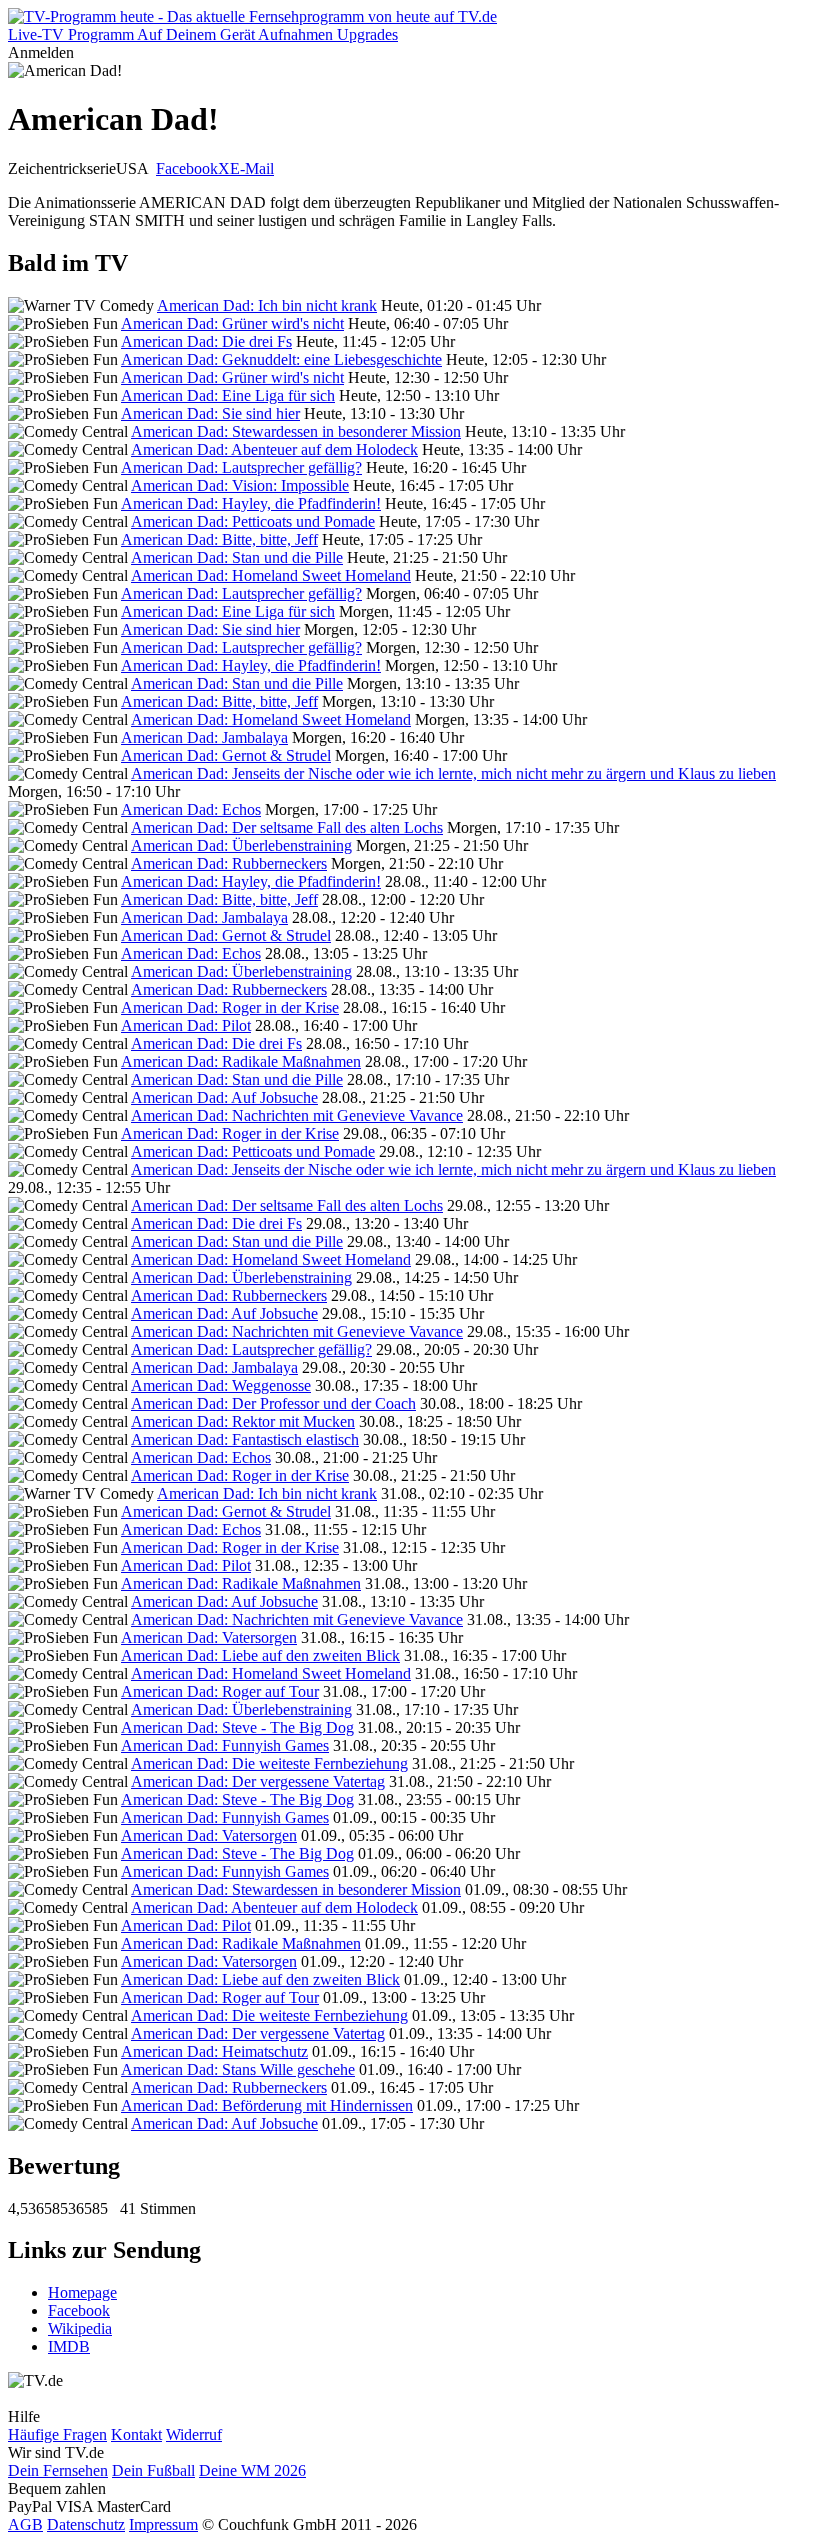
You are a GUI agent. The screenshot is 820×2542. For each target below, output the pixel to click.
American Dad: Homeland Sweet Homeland (271, 575)
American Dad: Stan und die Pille (237, 557)
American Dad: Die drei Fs (206, 341)
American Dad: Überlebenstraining (241, 845)
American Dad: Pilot (186, 1025)
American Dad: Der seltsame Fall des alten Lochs (287, 827)
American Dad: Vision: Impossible (240, 485)
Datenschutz (86, 2524)
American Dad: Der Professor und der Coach (273, 1403)
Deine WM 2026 (252, 2470)
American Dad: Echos (191, 809)
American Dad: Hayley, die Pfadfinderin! (251, 503)
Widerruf (194, 2434)
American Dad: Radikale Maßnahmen (241, 1061)
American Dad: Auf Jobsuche (224, 1097)
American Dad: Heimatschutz (214, 2051)
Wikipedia (80, 2328)
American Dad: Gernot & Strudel (226, 755)
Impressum (163, 2524)
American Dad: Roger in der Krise (230, 1007)
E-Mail (252, 168)
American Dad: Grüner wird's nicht (232, 323)
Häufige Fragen (57, 2434)
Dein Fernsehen (58, 2470)
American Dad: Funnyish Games (225, 1745)
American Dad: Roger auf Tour (220, 1691)
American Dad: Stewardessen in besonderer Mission (296, 431)
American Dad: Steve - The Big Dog (237, 1727)
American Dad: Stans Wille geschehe (238, 2069)
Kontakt (136, 2434)
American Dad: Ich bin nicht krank (267, 305)
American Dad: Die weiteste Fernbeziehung (269, 1763)
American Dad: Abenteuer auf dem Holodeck (274, 449)
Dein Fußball (153, 2470)
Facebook (187, 168)
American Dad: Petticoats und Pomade (253, 521)
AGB (25, 2524)
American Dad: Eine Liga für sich (228, 395)
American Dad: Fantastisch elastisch (245, 1439)
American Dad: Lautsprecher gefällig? (241, 467)
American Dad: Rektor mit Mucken (243, 1421)
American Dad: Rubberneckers (229, 863)
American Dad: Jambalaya (204, 737)
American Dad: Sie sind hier (210, 413)
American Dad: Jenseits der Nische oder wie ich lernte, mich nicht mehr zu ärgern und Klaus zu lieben (453, 773)
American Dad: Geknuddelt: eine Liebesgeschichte (281, 359)
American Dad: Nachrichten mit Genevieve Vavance (297, 1115)
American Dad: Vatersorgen (209, 1637)
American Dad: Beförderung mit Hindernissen (267, 2105)
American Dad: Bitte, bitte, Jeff (219, 539)
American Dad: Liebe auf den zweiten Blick (260, 1655)
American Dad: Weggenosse (221, 1385)
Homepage (82, 2292)
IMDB (69, 2346)
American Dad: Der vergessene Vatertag (258, 1781)
